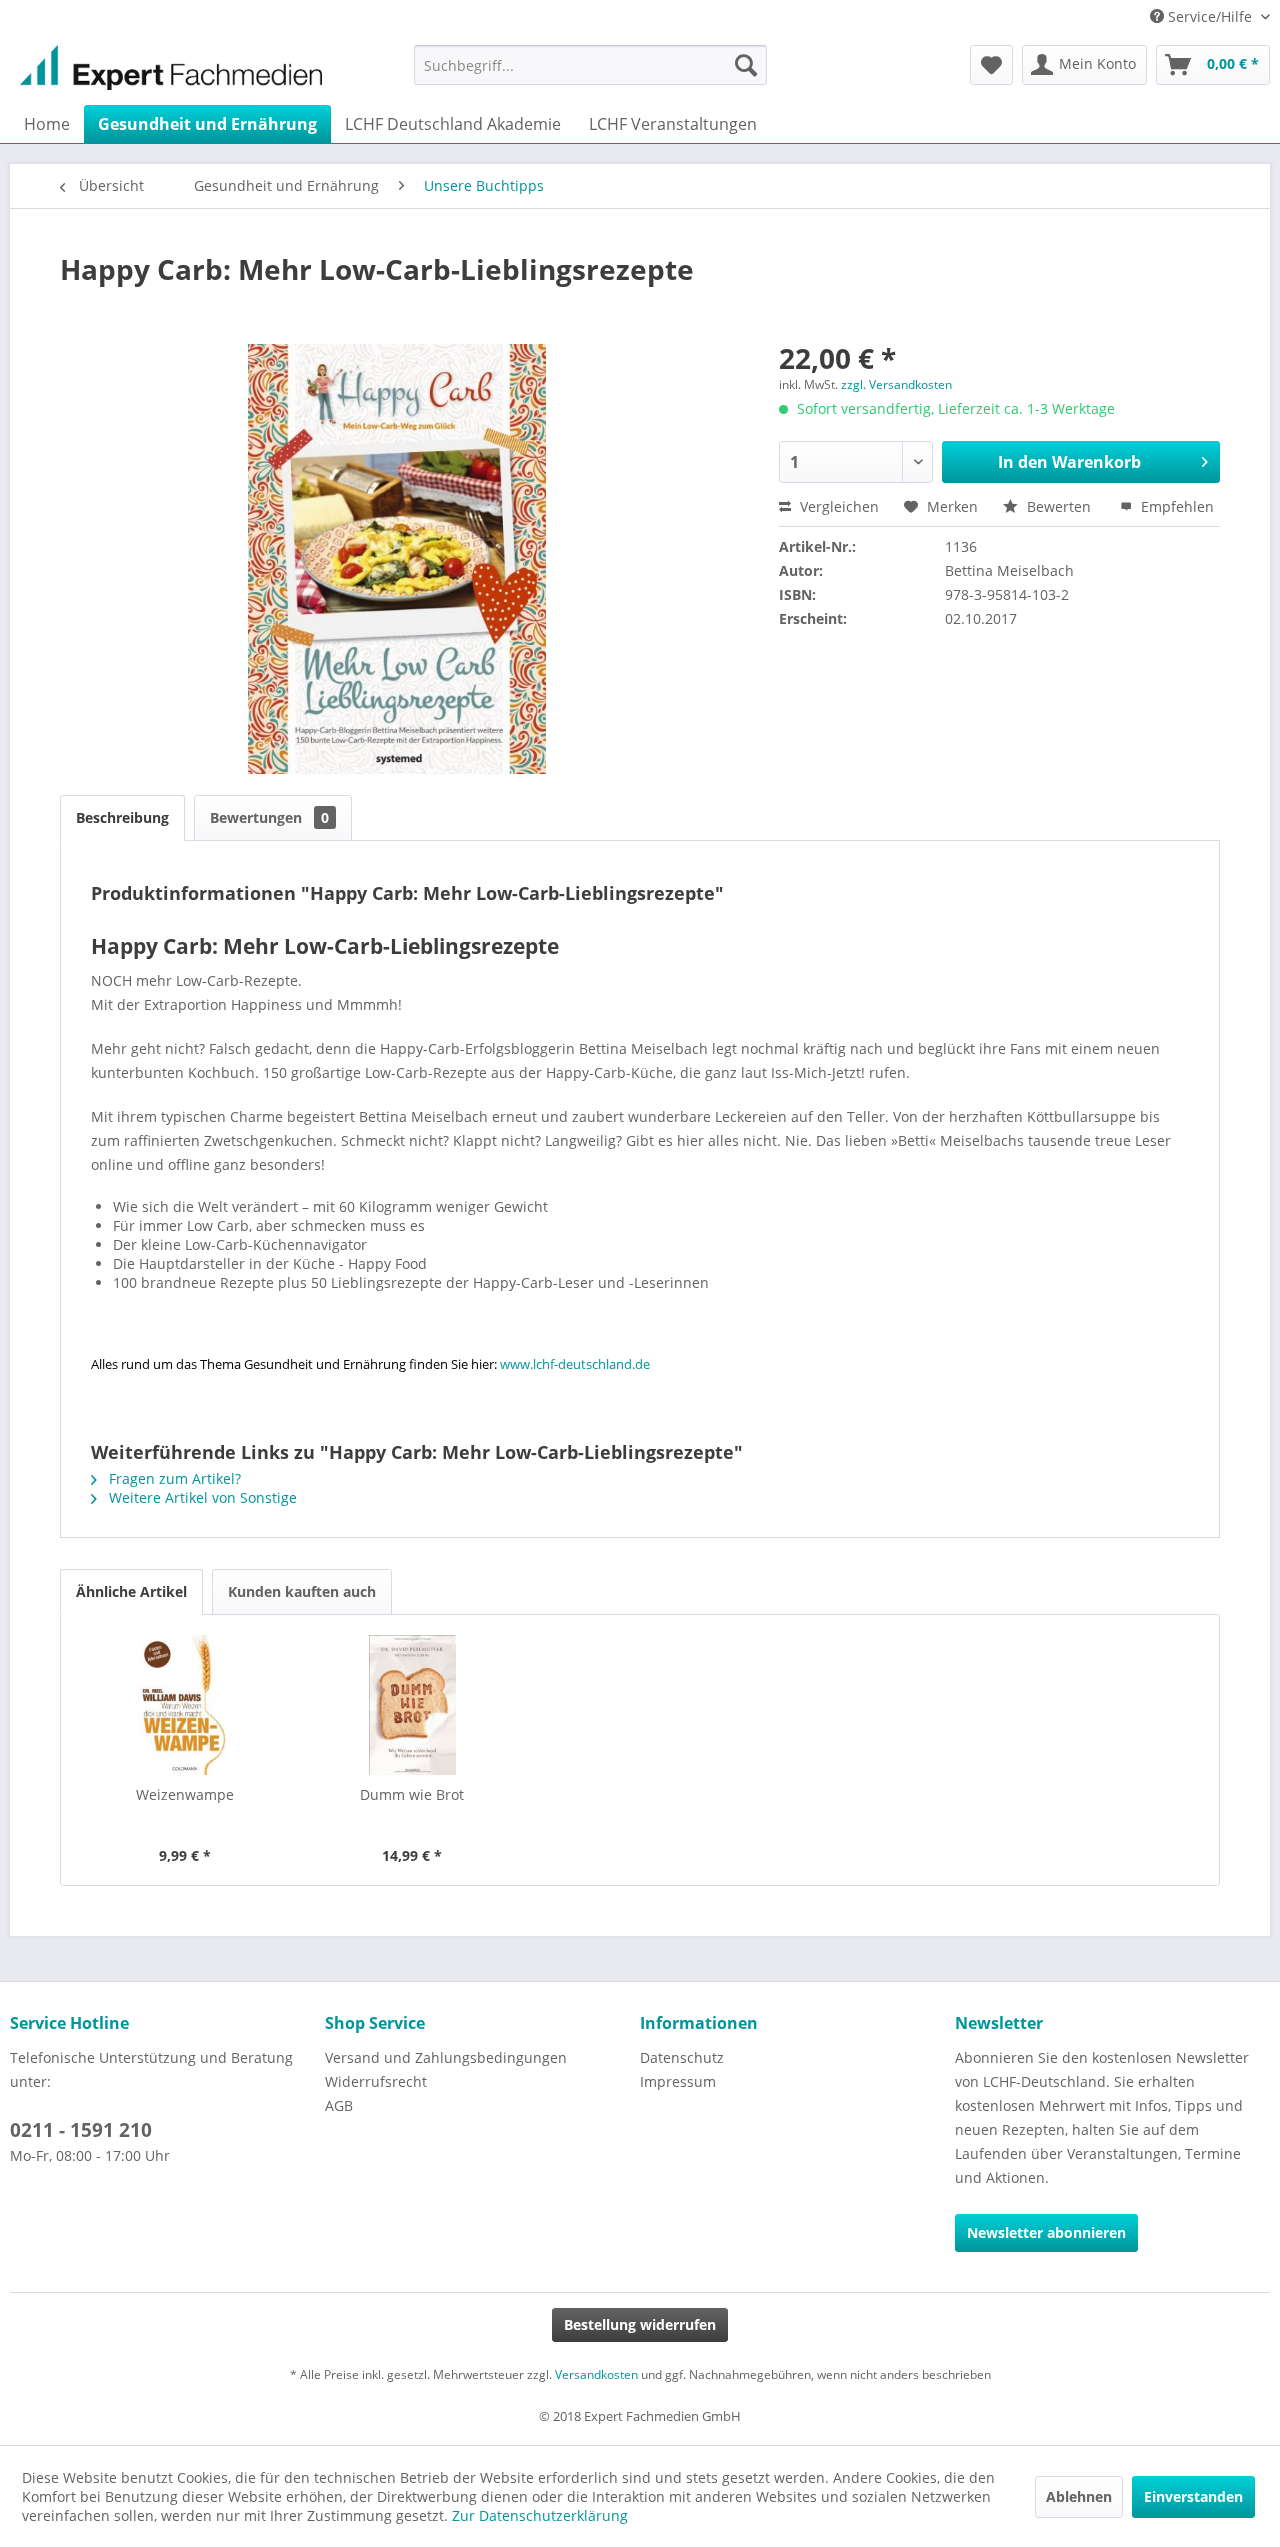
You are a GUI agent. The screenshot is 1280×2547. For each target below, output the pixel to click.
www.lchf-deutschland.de (575, 1364)
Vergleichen (837, 506)
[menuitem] (590, 65)
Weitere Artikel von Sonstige (201, 1497)
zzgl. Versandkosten (896, 384)
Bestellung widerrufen (640, 2324)
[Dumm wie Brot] (413, 1705)
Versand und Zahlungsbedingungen (446, 2057)
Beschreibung (122, 817)
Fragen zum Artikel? (173, 1478)
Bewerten (1059, 506)
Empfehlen (1175, 506)
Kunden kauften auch (302, 1591)
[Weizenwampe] (185, 1705)
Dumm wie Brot (412, 1794)
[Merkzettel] (991, 65)
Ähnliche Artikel (131, 1591)
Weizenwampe (185, 1794)
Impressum (678, 2081)
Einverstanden (1193, 2496)
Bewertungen (269, 817)
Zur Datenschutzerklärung (540, 2515)
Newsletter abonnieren (1046, 2232)
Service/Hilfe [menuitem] (1210, 16)
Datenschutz (682, 2057)
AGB (339, 2105)
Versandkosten (596, 2374)
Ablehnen (1079, 2496)
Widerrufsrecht (376, 2081)
